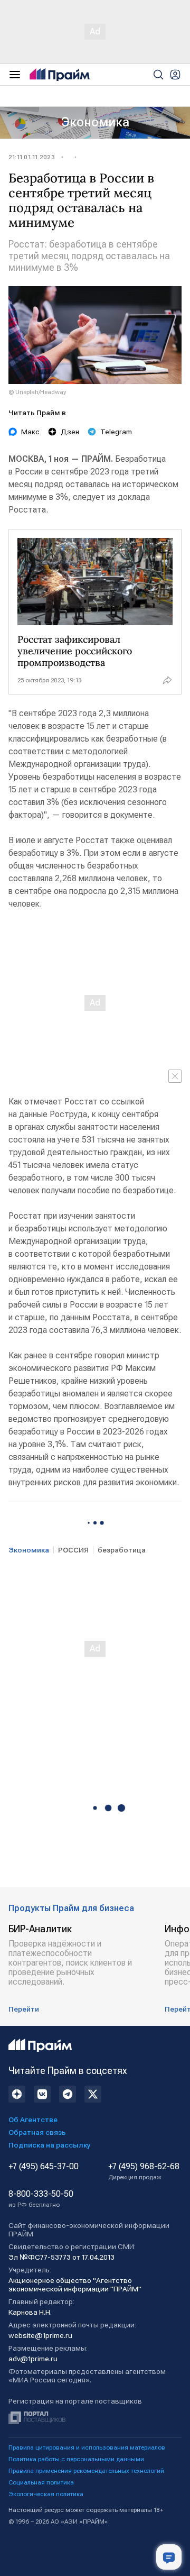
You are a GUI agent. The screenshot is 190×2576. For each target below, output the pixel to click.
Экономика (95, 122)
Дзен (70, 432)
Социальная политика (41, 2482)
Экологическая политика (46, 2494)
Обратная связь (37, 2132)
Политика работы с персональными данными (76, 2459)
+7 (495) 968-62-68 (144, 2171)
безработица (122, 1550)
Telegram (116, 432)
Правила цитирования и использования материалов (87, 2447)
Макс (30, 432)
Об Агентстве (33, 2120)
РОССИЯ (73, 1550)
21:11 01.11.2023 (32, 157)
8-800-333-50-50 (41, 2199)
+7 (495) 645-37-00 (44, 2167)
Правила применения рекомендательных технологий (86, 2471)
